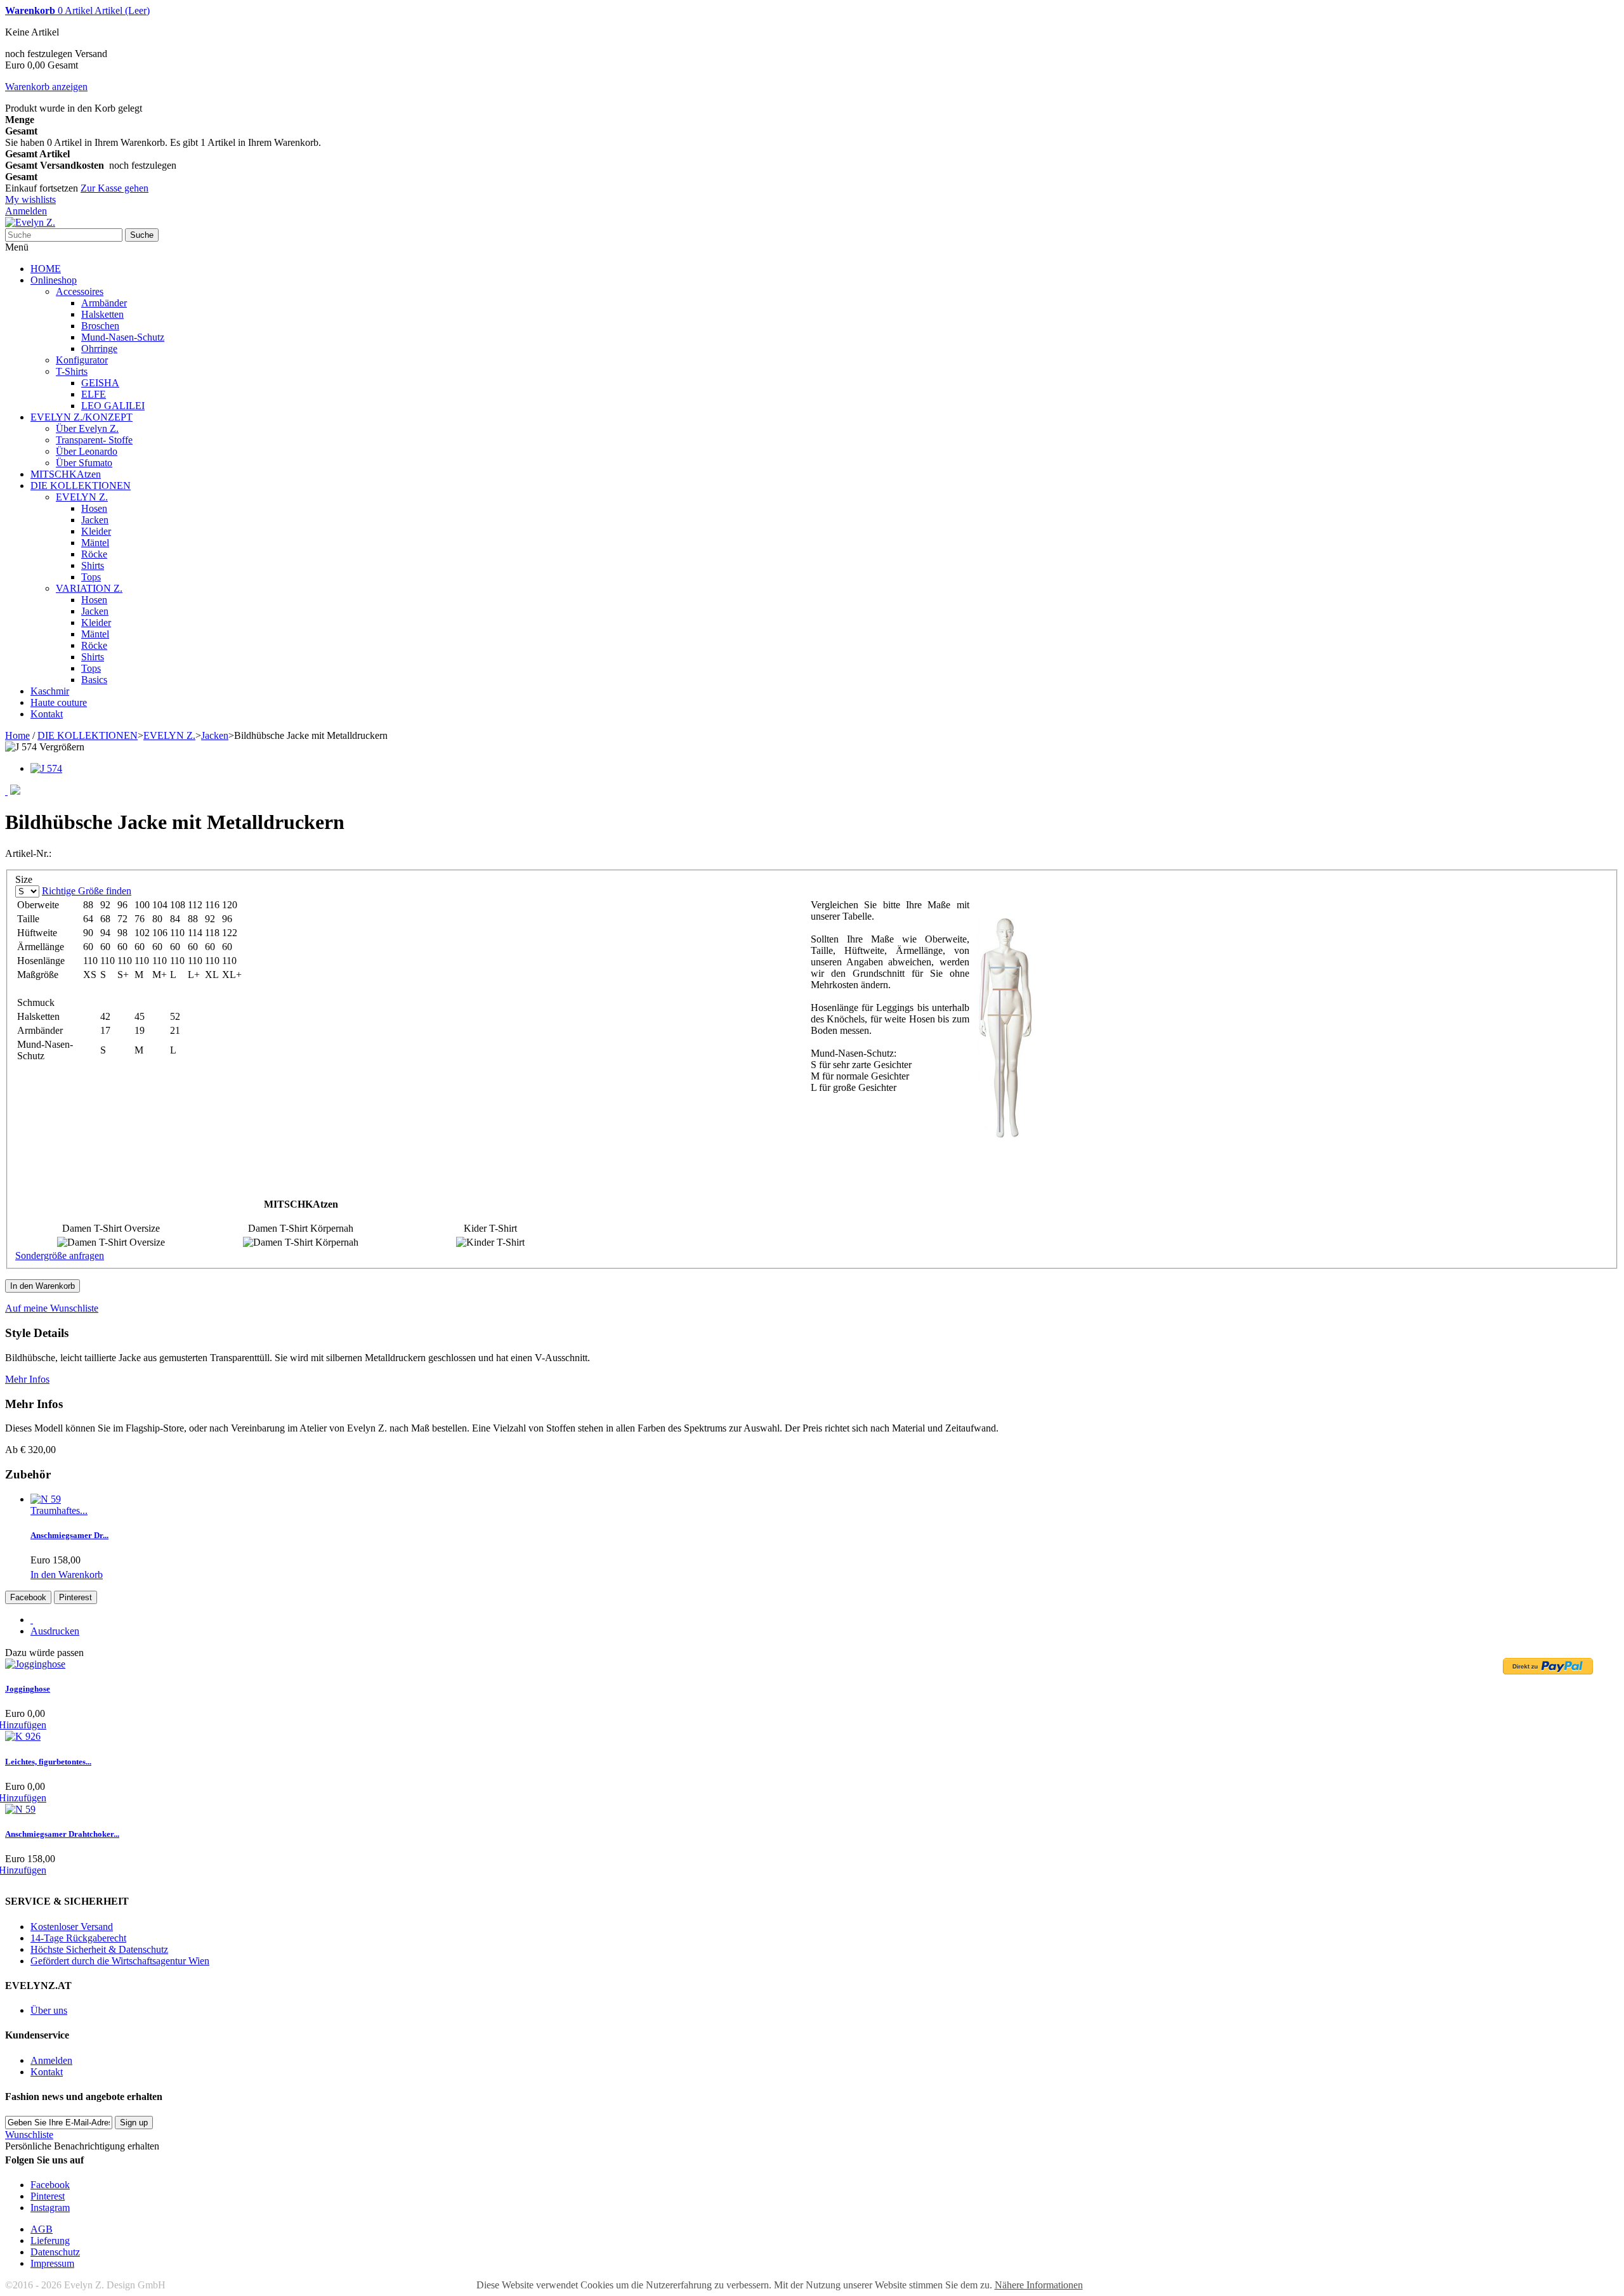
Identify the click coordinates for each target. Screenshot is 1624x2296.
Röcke (94, 554)
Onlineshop (54, 280)
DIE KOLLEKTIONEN (81, 486)
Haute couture (59, 702)
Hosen (94, 508)
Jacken (95, 520)
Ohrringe (99, 349)
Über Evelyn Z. (87, 428)
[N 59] (46, 1499)
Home (17, 735)
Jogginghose (28, 1689)
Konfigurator (82, 360)
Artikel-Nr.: (28, 853)
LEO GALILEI (113, 406)
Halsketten (102, 314)
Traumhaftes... (59, 1510)
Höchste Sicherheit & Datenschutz (99, 1949)
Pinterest (75, 1597)
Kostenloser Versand (72, 1927)
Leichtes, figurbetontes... (48, 1762)
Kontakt (47, 714)
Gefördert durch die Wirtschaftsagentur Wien (120, 1961)
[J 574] (46, 768)
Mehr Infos (27, 1379)
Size (25, 879)
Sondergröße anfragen (60, 1256)
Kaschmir (50, 691)
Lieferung (50, 2241)
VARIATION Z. (89, 588)
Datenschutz (55, 2252)
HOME (46, 269)
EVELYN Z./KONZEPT (82, 417)
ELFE (94, 394)
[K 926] (23, 1736)
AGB (42, 2229)
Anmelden (26, 211)
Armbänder (104, 303)
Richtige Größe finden (87, 891)
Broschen (100, 326)
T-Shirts (72, 371)
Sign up (134, 2123)
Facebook (28, 1597)
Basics (94, 680)
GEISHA (100, 383)
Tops (91, 577)
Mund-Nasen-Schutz (123, 337)
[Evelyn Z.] (30, 222)
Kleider (96, 531)
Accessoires (80, 291)
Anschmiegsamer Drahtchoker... (62, 1834)
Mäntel (95, 543)
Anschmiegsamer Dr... (69, 1535)
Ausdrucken (55, 1631)
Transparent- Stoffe (94, 440)
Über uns (49, 2010)
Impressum (52, 2263)
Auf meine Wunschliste (52, 1308)
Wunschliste (29, 2135)
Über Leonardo (87, 451)
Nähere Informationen (1039, 2285)
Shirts (93, 565)
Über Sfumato (84, 463)
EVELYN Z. (82, 497)
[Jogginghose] (35, 1664)
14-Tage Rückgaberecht (78, 1938)
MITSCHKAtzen (66, 474)
